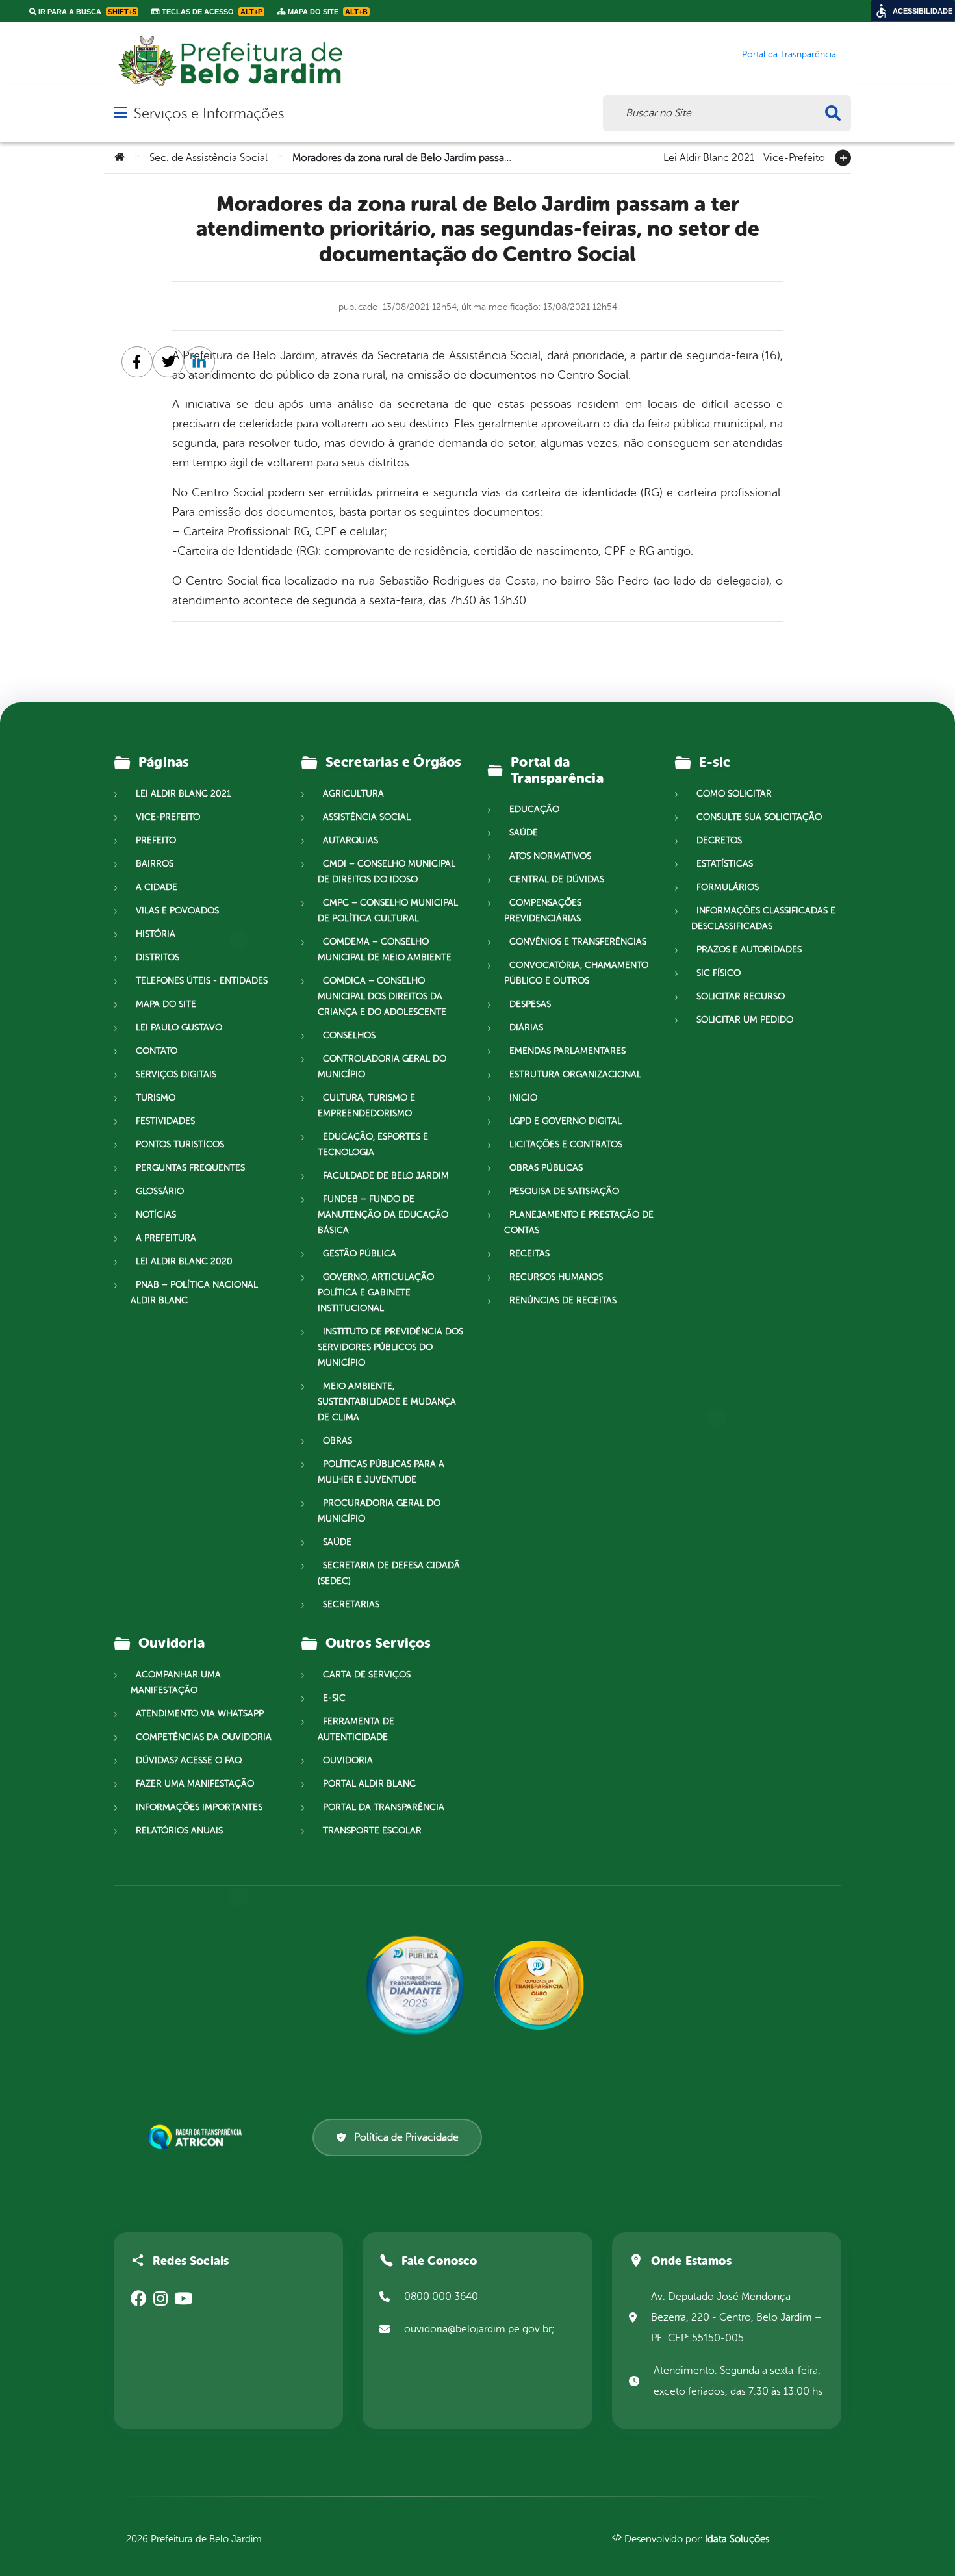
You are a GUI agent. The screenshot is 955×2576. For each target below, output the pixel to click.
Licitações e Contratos (566, 1144)
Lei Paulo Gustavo (179, 1027)
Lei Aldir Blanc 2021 (709, 157)
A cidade (157, 887)
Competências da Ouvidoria (204, 1737)
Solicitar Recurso (741, 996)
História (156, 934)
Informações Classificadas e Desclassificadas (763, 918)
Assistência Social (367, 817)
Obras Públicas (546, 1168)
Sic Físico (719, 973)
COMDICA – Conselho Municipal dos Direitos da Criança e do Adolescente (382, 996)
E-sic (334, 1698)
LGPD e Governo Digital (566, 1121)
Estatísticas (725, 864)
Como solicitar (734, 794)
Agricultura (353, 794)
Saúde (337, 1542)
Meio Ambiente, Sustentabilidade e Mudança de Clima (387, 1402)
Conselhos (349, 1035)
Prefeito (156, 840)
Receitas (529, 1254)
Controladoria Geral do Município (382, 1066)
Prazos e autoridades (749, 950)
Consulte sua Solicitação (759, 817)
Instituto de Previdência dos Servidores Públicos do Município (390, 1347)
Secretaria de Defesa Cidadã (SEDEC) (389, 1573)
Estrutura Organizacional (575, 1074)
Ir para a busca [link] (86, 12)
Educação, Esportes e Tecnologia (373, 1144)
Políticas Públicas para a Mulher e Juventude (381, 1472)
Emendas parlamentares (567, 1051)
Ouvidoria (348, 1760)
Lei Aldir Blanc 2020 (184, 1261)
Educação (534, 809)
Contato (157, 1051)
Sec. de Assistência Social (209, 158)
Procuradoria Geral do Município (379, 1511)
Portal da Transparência (384, 1807)
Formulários (728, 887)
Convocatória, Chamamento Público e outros (576, 973)
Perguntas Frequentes (190, 1168)
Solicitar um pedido (745, 1020)
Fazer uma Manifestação (195, 1784)
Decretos (719, 840)
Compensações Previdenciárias (543, 911)
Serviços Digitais (176, 1074)
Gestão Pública (360, 1254)
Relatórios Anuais (179, 1830)
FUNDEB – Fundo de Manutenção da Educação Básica (383, 1215)
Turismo (156, 1098)
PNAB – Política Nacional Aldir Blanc (194, 1293)
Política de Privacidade (406, 2137)
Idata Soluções (737, 2539)
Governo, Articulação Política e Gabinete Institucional (376, 1293)
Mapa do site (166, 1004)
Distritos (158, 957)
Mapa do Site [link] (327, 12)
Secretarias (351, 1604)
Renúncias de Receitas (563, 1300)
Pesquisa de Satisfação (564, 1191)
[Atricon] (197, 2137)
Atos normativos (550, 856)
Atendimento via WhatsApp (200, 1714)
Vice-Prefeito (794, 157)
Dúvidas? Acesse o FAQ (189, 1760)
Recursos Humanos (556, 1277)
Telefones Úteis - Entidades (202, 981)
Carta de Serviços (367, 1675)
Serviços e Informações (209, 113)
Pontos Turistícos (180, 1144)
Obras (337, 1441)
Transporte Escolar (372, 1830)
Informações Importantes (199, 1807)
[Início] (120, 158)
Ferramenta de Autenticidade (356, 1729)
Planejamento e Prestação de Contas (579, 1222)
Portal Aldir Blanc (369, 1784)
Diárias (526, 1027)
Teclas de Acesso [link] (211, 12)
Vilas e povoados (177, 911)
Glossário (160, 1191)
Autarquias (350, 840)
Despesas (530, 1004)
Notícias (156, 1215)
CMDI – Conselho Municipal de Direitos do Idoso (387, 872)
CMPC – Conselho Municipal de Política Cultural (388, 911)
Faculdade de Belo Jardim (386, 1176)
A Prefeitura (166, 1238)
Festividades (165, 1121)
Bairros (155, 864)
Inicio (523, 1098)
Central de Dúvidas (557, 879)
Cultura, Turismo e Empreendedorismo (366, 1105)
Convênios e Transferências (578, 942)
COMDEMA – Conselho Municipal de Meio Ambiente (385, 950)
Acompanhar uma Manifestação (176, 1682)
